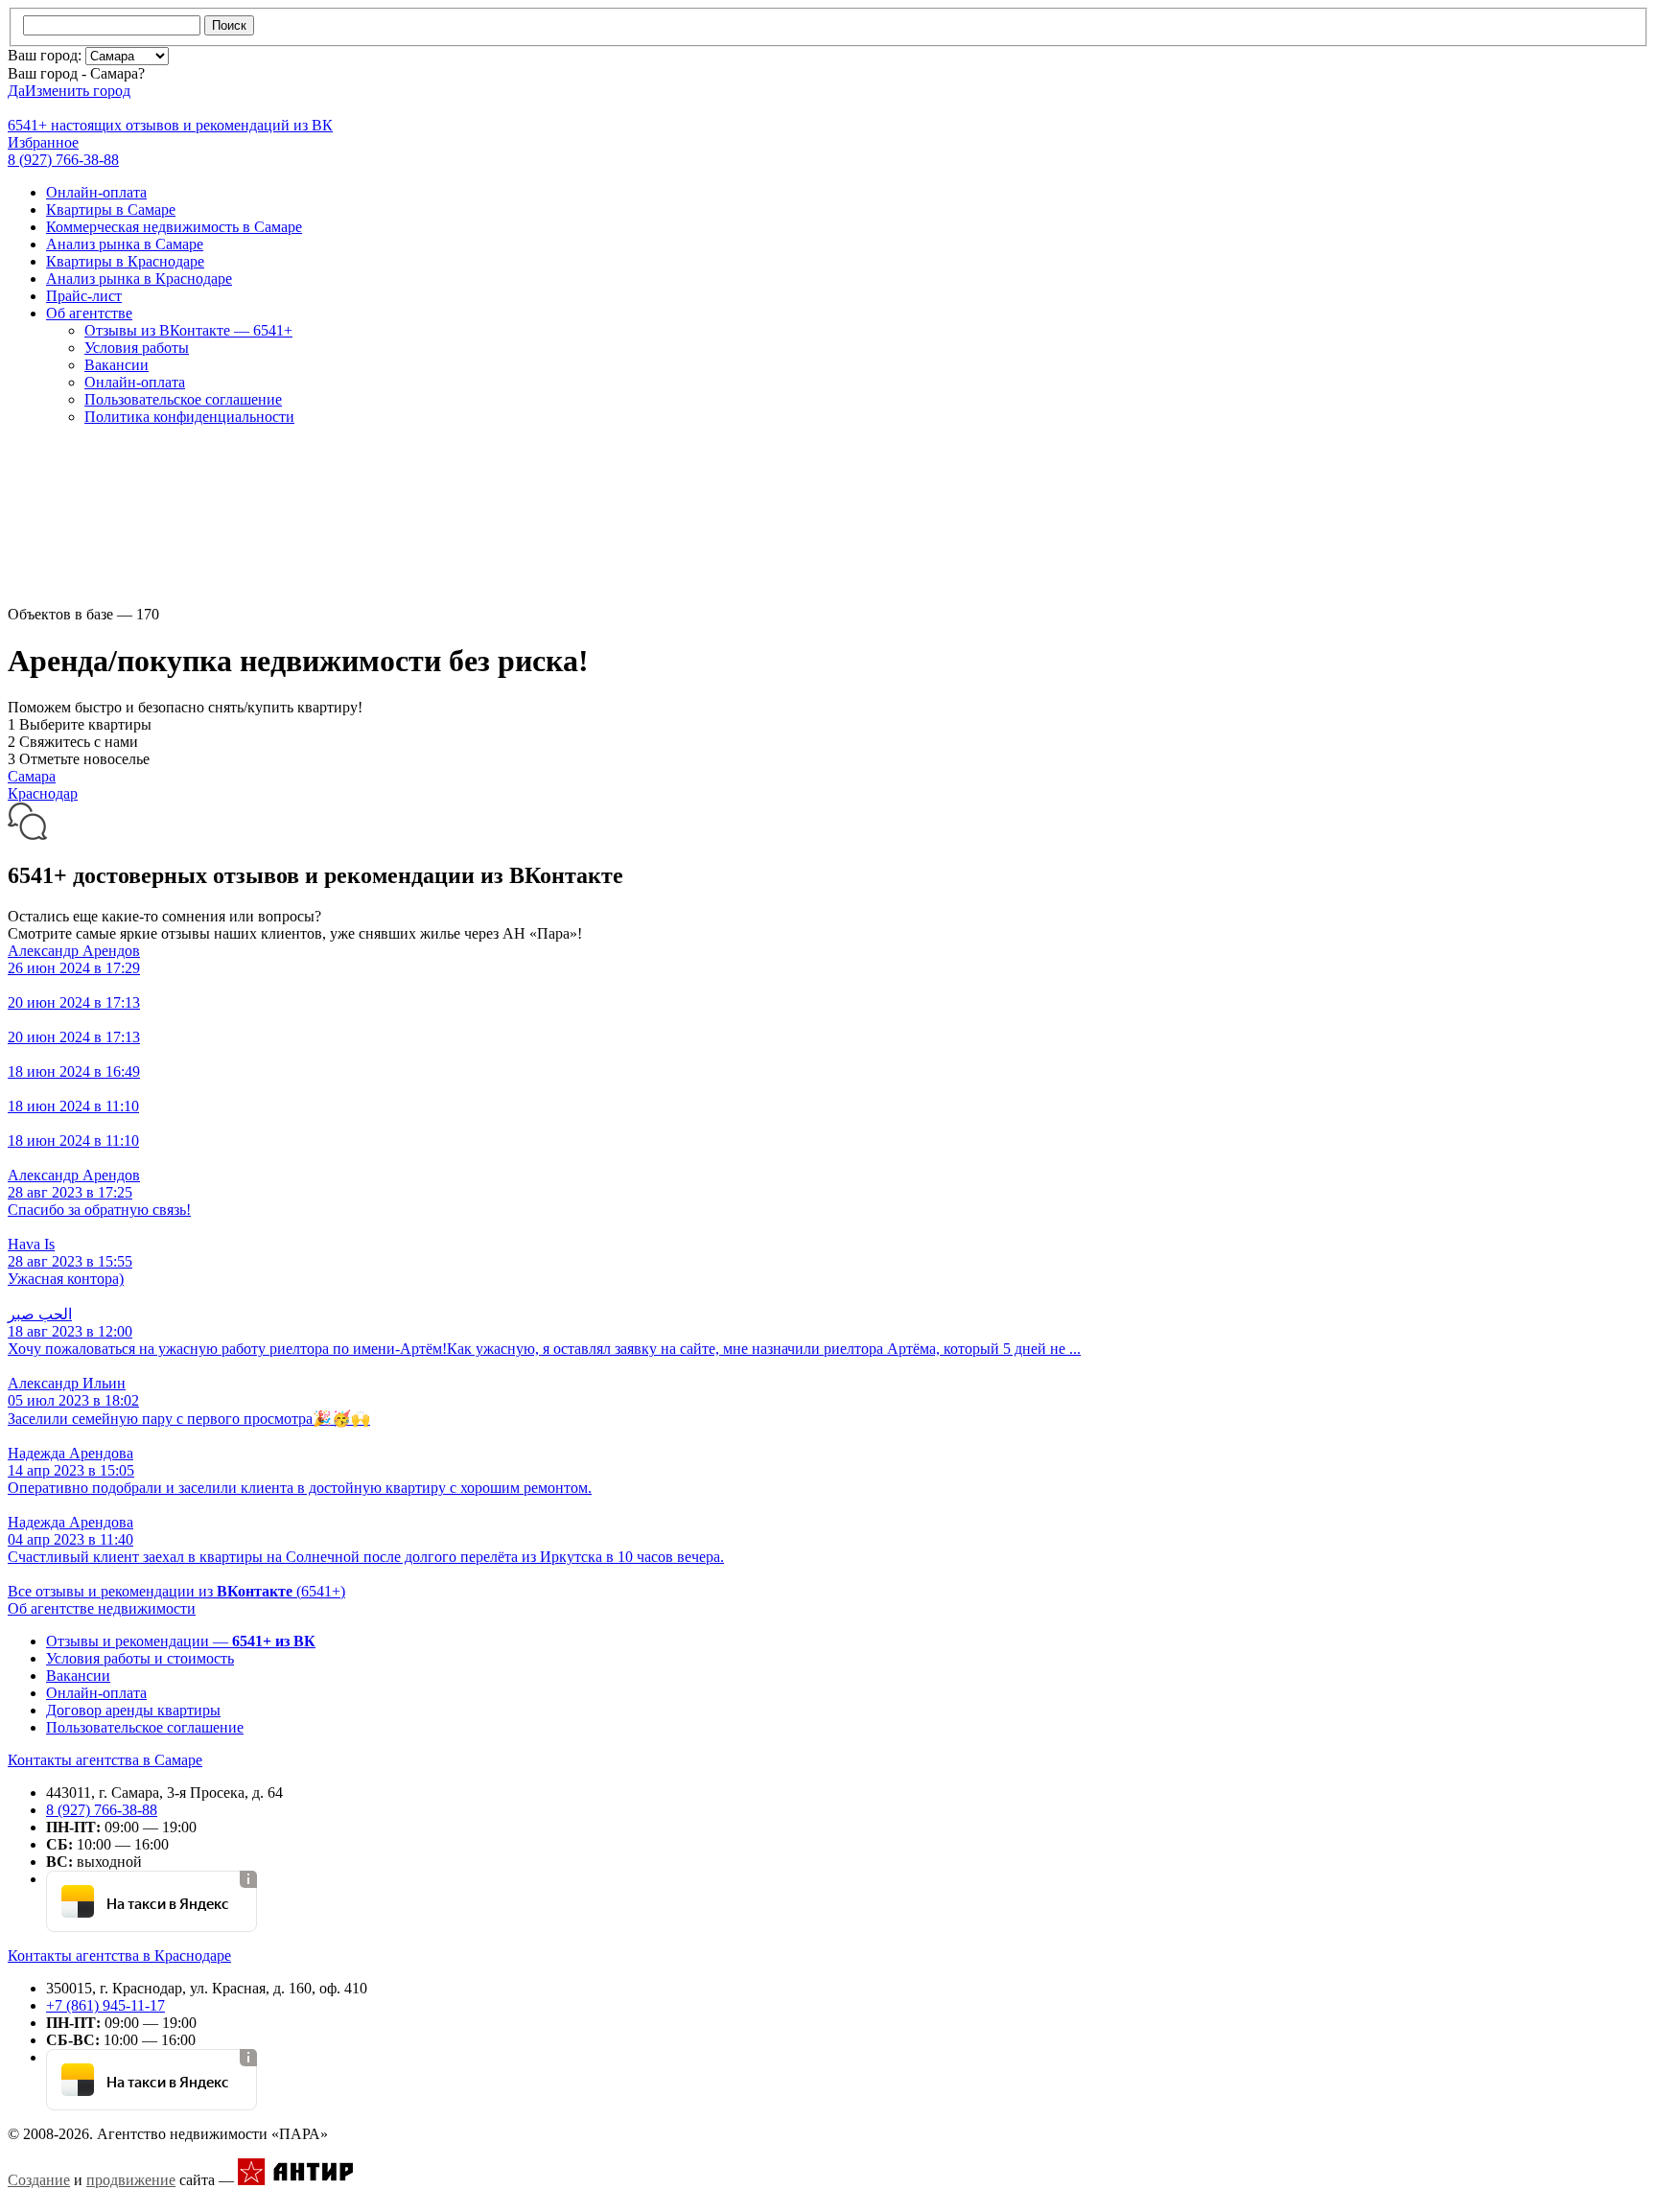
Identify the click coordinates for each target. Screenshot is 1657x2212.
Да (16, 91)
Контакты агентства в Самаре (105, 1760)
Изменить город (78, 91)
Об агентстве (89, 313)
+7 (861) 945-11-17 (105, 2005)
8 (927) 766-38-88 (102, 1810)
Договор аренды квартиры (133, 1710)
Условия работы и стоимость (140, 1658)
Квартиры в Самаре (111, 210)
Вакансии (117, 365)
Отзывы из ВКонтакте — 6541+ (188, 330)
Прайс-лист (84, 296)
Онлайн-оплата (96, 192)
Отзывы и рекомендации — (181, 1641)
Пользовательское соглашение (183, 399)
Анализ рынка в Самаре (125, 244)
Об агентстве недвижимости (102, 1608)
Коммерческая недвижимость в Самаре (174, 227)
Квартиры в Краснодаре (125, 261)
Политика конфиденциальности (189, 417)
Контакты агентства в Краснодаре (119, 1956)
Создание (39, 2180)
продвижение (131, 2180)
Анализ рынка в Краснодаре (139, 279)
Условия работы (137, 348)
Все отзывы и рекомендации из (176, 1591)
